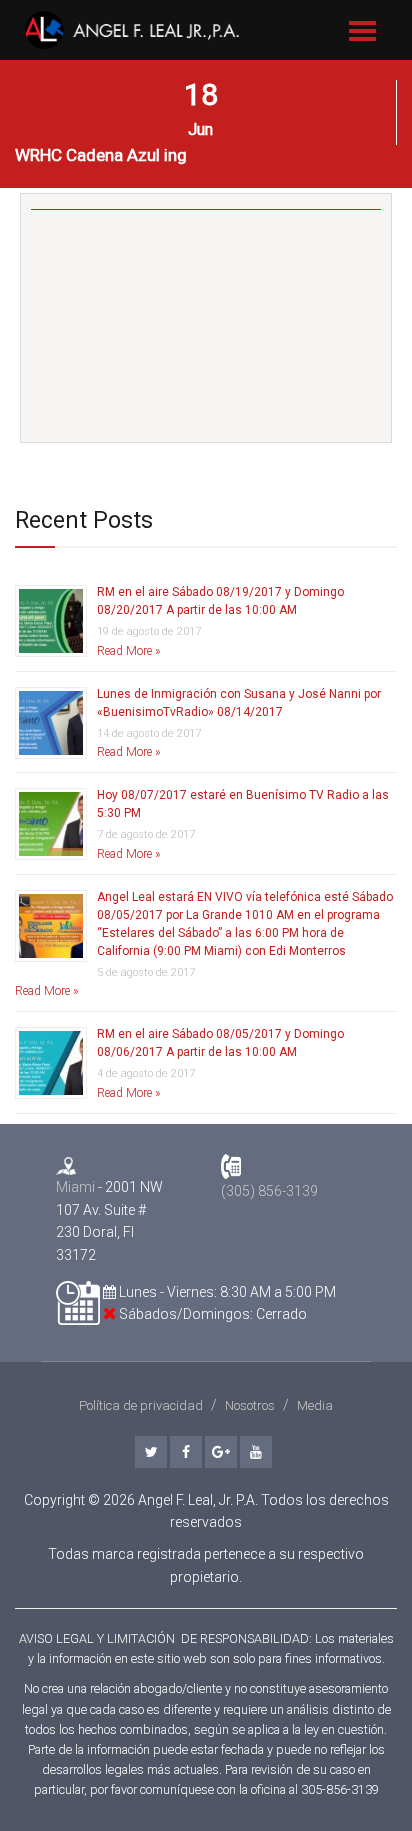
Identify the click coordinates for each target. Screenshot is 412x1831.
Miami (75, 1187)
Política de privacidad (141, 1405)
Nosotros (250, 1405)
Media (315, 1405)
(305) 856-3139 (269, 1191)
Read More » (128, 651)
